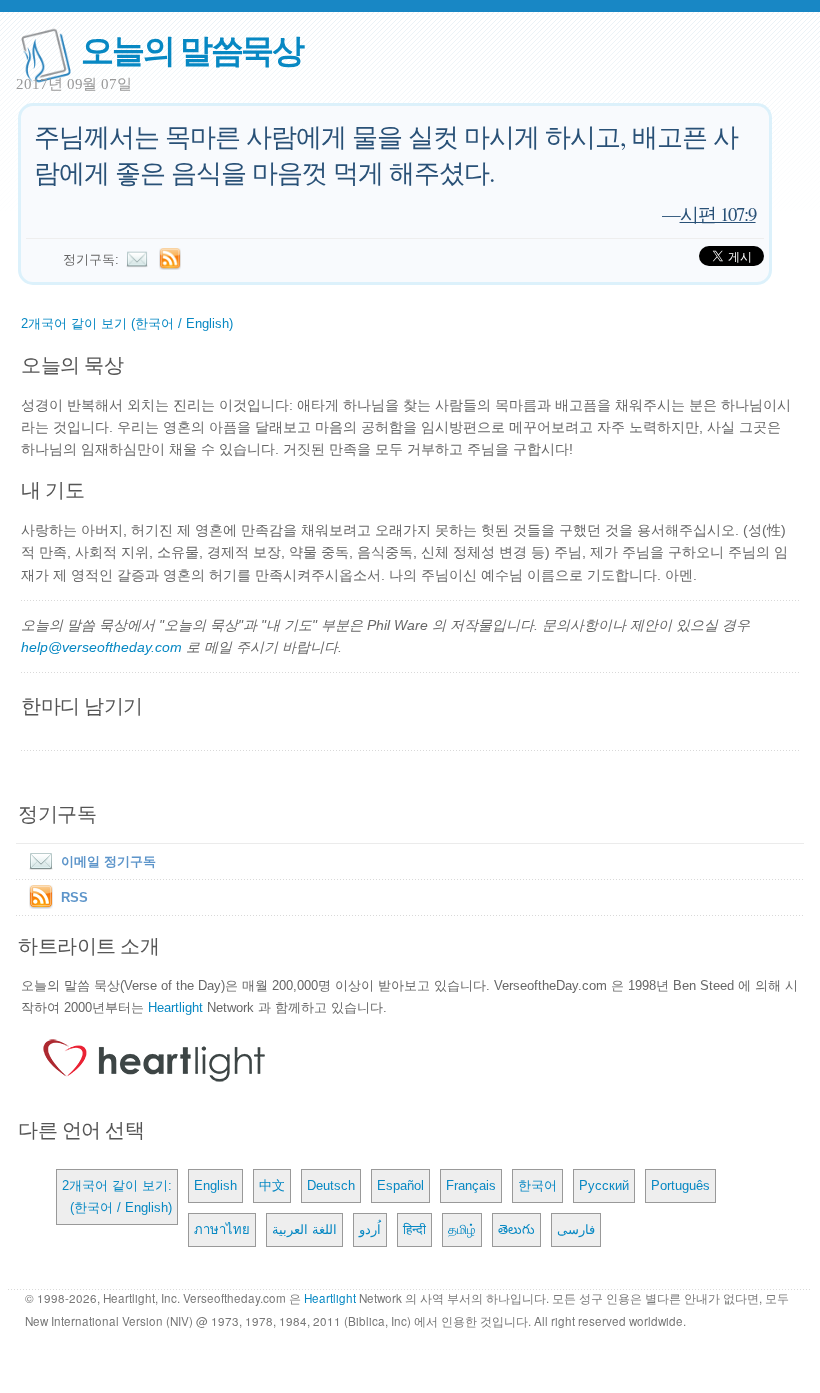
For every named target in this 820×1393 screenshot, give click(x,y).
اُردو (370, 1229)
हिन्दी (414, 1229)
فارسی (576, 1229)
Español (400, 1185)
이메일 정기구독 (108, 861)
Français (471, 1185)
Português (680, 1185)
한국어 (537, 1185)
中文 (272, 1185)
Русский (604, 1185)
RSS (74, 897)
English (215, 1185)
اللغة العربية (304, 1229)
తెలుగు (516, 1229)
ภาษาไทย (222, 1229)
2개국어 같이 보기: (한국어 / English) (117, 1196)
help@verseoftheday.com (101, 647)
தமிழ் (462, 1229)
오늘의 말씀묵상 (192, 48)
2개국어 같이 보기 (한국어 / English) (127, 323)
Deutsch (331, 1185)
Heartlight (175, 1007)
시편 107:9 (718, 213)
